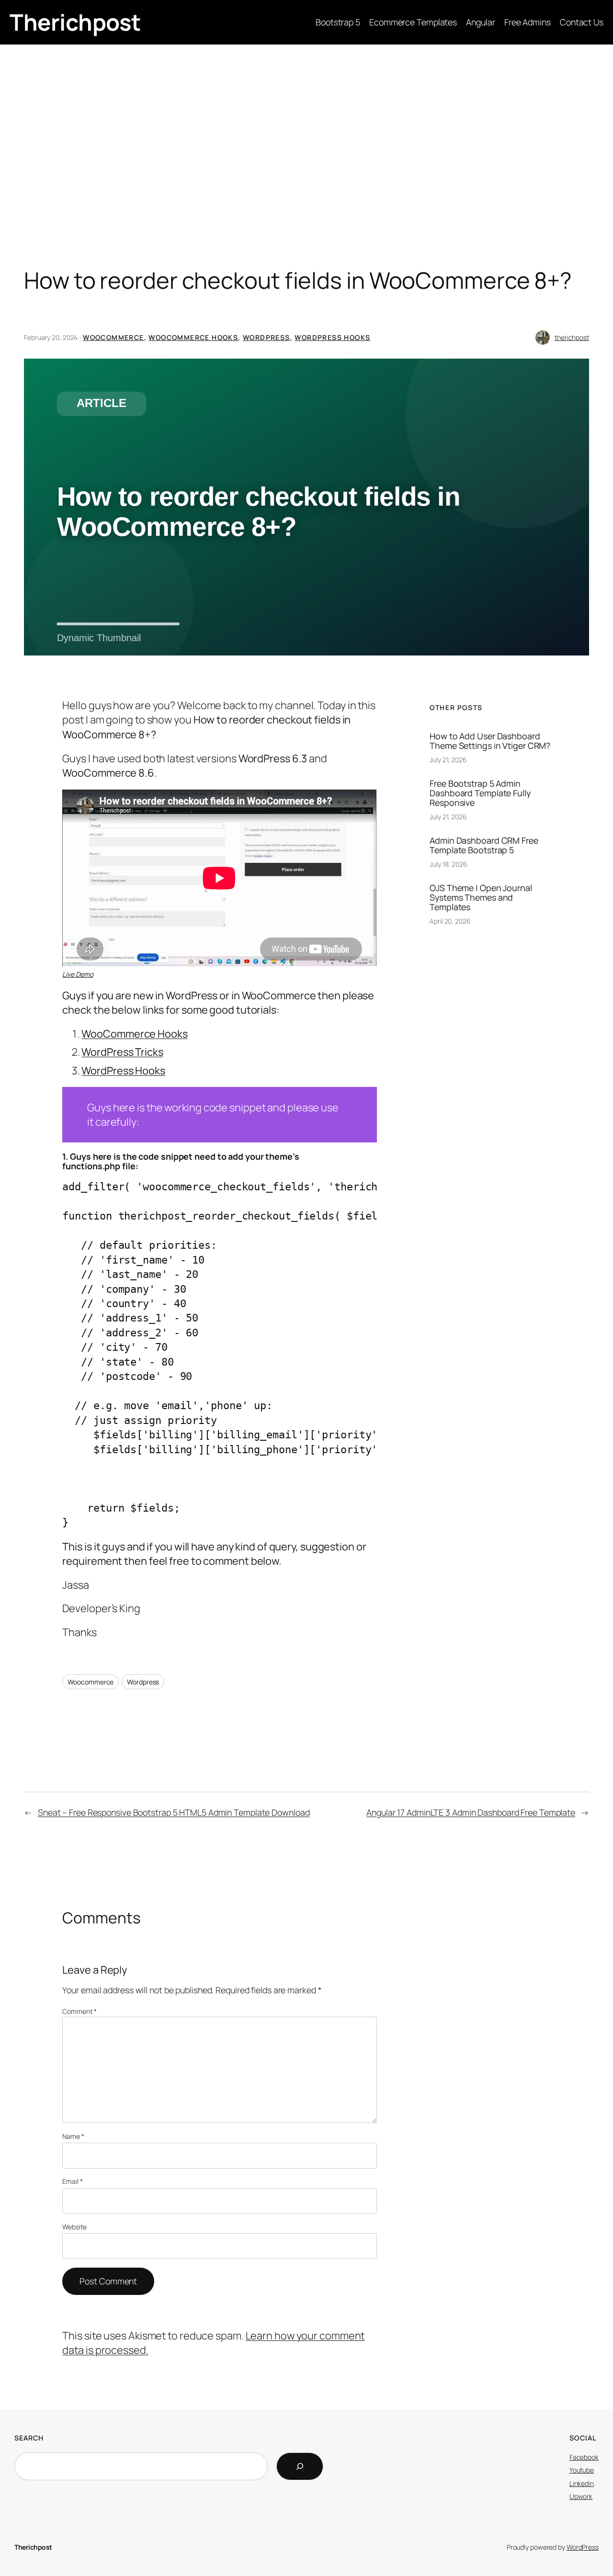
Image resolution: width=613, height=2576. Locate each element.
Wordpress (267, 337)
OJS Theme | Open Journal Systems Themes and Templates (481, 897)
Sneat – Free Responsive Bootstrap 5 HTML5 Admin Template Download (174, 1812)
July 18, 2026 (448, 864)
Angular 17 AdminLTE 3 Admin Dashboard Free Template (471, 1812)
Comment (79, 2011)
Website (74, 2227)
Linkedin (582, 2483)
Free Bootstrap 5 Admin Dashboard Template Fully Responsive (480, 793)
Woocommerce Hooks (193, 337)
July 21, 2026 (448, 760)
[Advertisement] (306, 121)
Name (73, 2136)
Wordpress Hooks (332, 337)
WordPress (583, 2547)
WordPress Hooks (123, 1071)
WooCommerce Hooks (134, 1034)
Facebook (584, 2457)
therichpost (572, 337)
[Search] (300, 2466)
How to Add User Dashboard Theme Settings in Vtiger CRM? (490, 741)
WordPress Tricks (122, 1052)
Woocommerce (113, 337)
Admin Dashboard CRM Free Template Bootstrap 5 (484, 845)
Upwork (581, 2496)
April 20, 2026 (450, 921)
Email (72, 2181)
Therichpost (75, 22)
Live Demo (78, 974)
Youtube (582, 2470)
